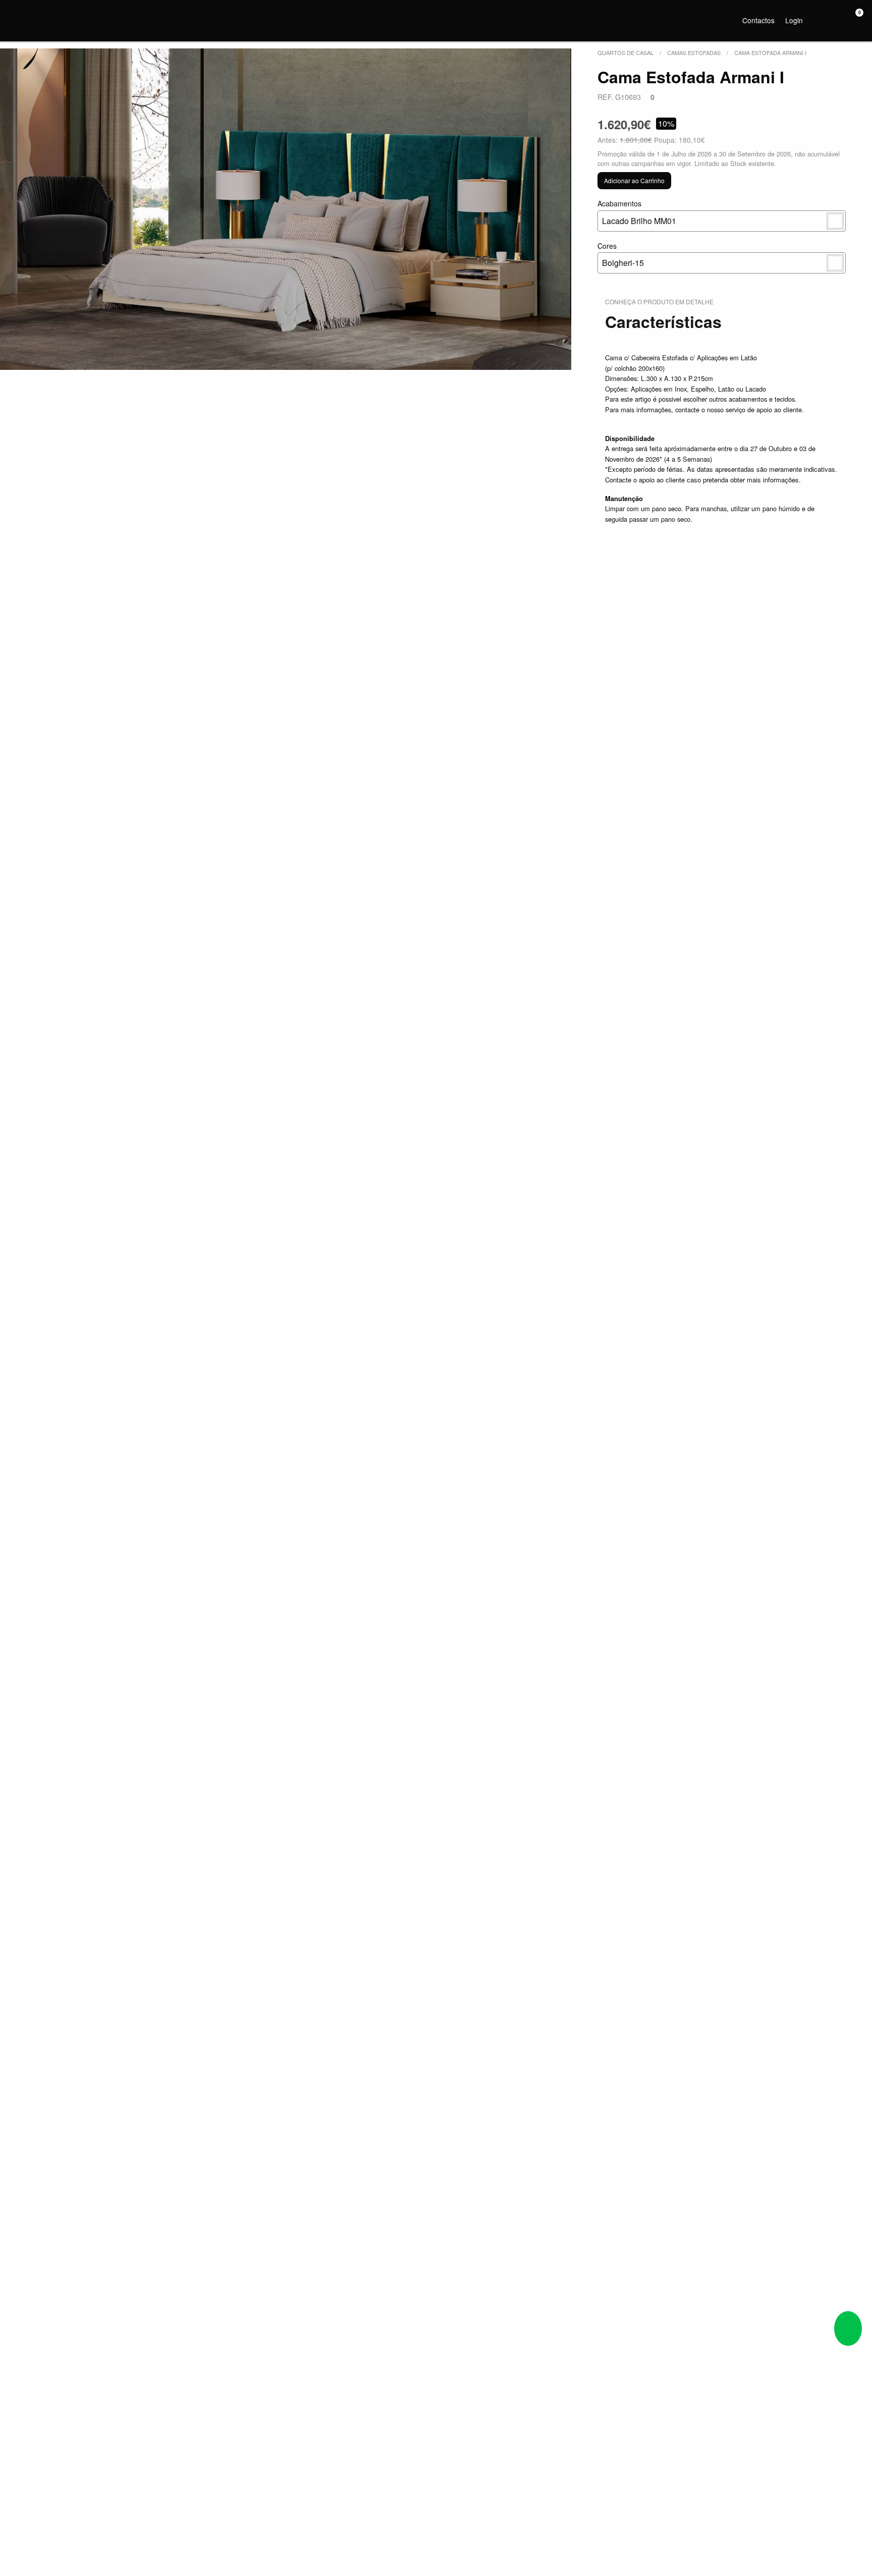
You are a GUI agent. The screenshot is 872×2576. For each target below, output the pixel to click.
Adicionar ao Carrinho (634, 180)
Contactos (758, 20)
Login (794, 20)
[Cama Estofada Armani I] (286, 209)
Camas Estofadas (694, 52)
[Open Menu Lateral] (17, 19)
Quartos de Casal (625, 52)
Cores (621, 255)
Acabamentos (637, 212)
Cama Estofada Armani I (770, 52)
